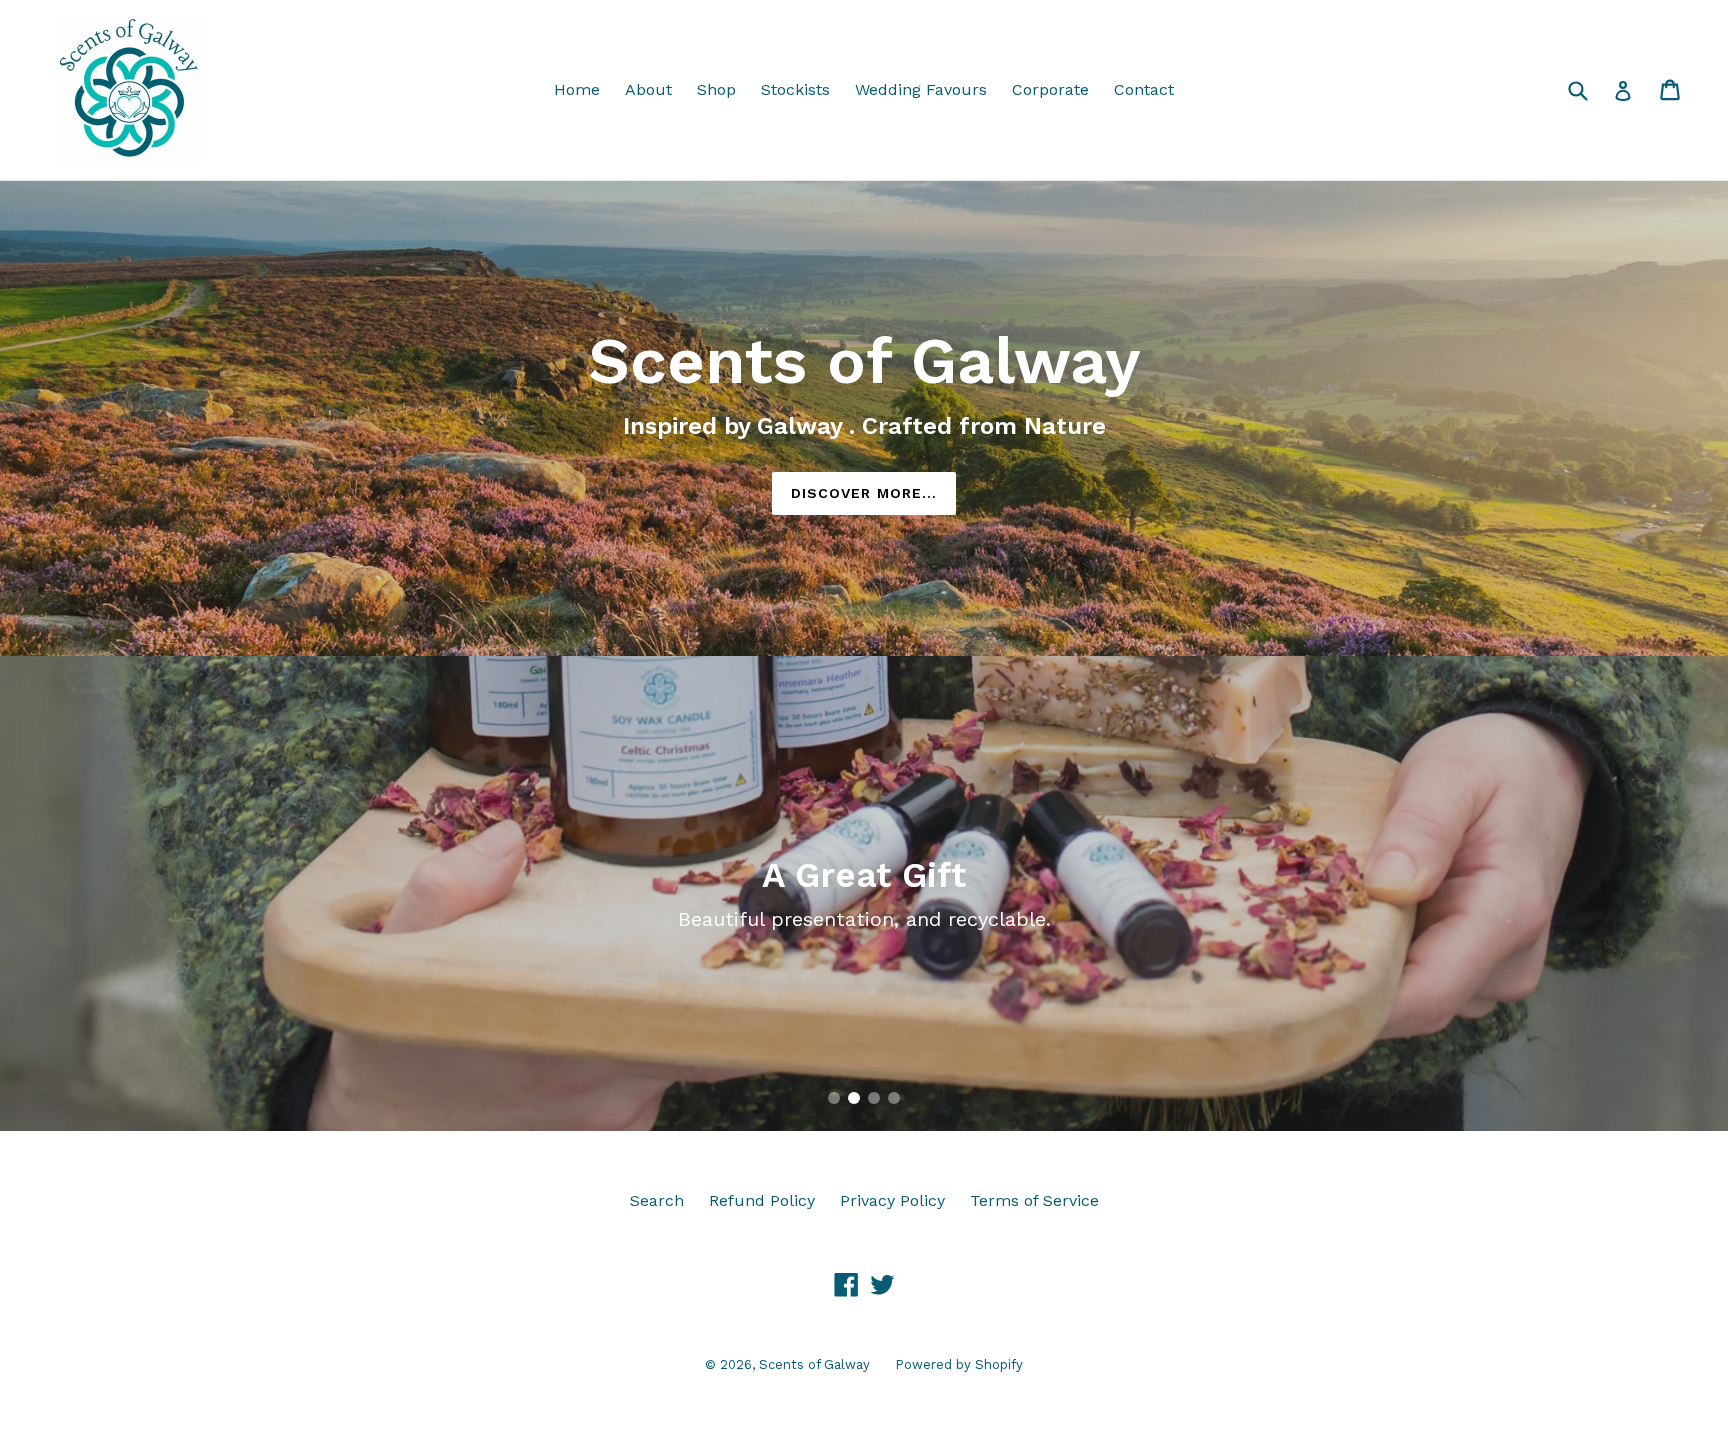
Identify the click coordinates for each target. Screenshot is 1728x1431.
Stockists (795, 89)
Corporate (1050, 89)
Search (657, 1200)
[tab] (834, 1098)
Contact (1144, 89)
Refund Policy (762, 1200)
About (648, 89)
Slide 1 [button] (834, 1098)
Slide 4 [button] (894, 1098)
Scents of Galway (814, 1364)
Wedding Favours (921, 89)
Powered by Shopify (959, 1364)
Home (577, 89)
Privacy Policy (892, 1200)
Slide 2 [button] (854, 1098)
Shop (716, 89)
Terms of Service (1034, 1200)
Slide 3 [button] (874, 1098)
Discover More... (864, 493)
